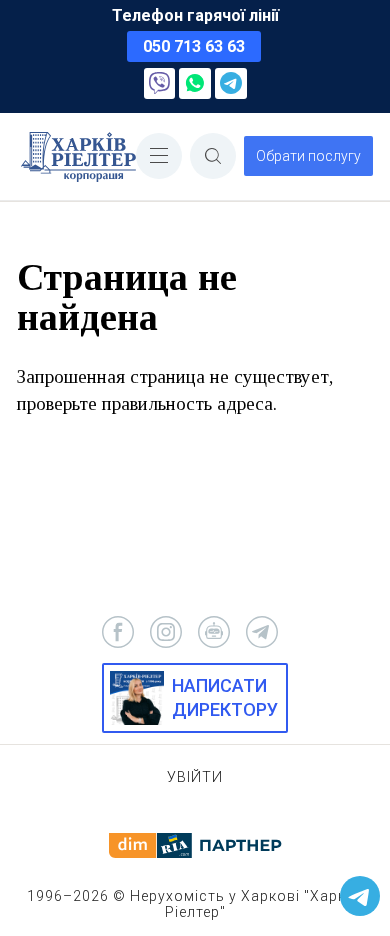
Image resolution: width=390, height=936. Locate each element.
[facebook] (118, 632)
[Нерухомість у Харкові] (78, 157)
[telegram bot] (214, 632)
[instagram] (166, 632)
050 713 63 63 (194, 46)
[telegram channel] (262, 632)
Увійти (195, 777)
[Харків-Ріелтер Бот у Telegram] (360, 896)
